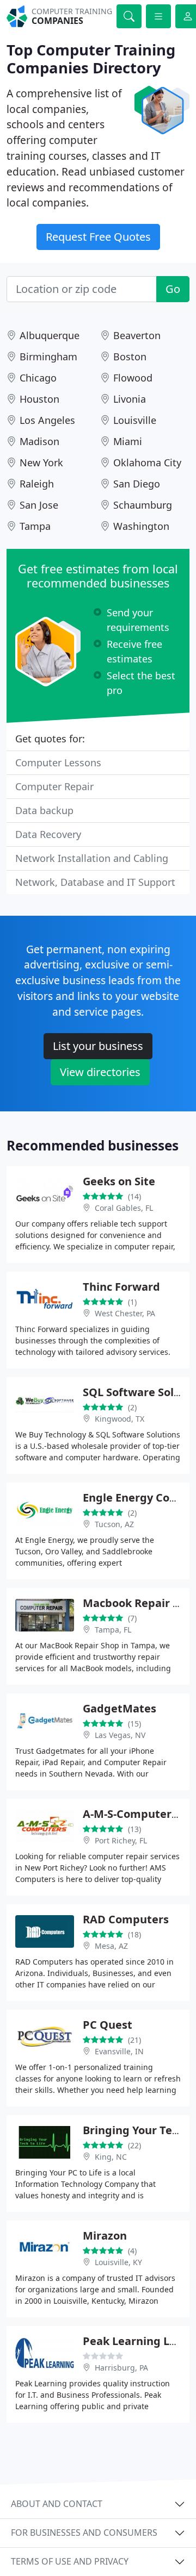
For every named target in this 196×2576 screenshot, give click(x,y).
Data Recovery (48, 834)
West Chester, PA (125, 1313)
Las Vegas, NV (120, 1735)
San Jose (39, 505)
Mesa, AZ (111, 1946)
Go (173, 289)
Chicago (38, 378)
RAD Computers (126, 1919)
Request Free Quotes (98, 237)
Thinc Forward (121, 1287)
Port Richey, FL (121, 1840)
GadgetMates (120, 1708)
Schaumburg (143, 505)
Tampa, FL (113, 1630)
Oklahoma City (147, 462)
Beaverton (137, 335)
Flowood (133, 378)
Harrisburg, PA (121, 2368)
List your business (98, 1046)
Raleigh (37, 484)
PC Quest (108, 2025)
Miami (128, 441)
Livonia (130, 399)
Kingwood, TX (120, 1419)
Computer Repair (54, 786)
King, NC (111, 2157)
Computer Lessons (58, 762)
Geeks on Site (119, 1181)
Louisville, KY (118, 2262)
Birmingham (48, 357)
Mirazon (105, 2236)
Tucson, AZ (114, 1524)
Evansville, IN (119, 2051)
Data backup (44, 810)
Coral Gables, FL (124, 1208)
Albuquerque (50, 335)
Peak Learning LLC (133, 2341)
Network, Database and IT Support (95, 882)
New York (41, 462)
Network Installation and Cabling (92, 858)
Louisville (135, 420)
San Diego (137, 484)
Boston (130, 357)
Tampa (35, 526)
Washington (141, 526)
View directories (100, 1072)
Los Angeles (47, 420)
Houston (39, 399)
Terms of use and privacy (70, 2561)
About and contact (57, 2504)
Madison (39, 441)
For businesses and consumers (84, 2533)
